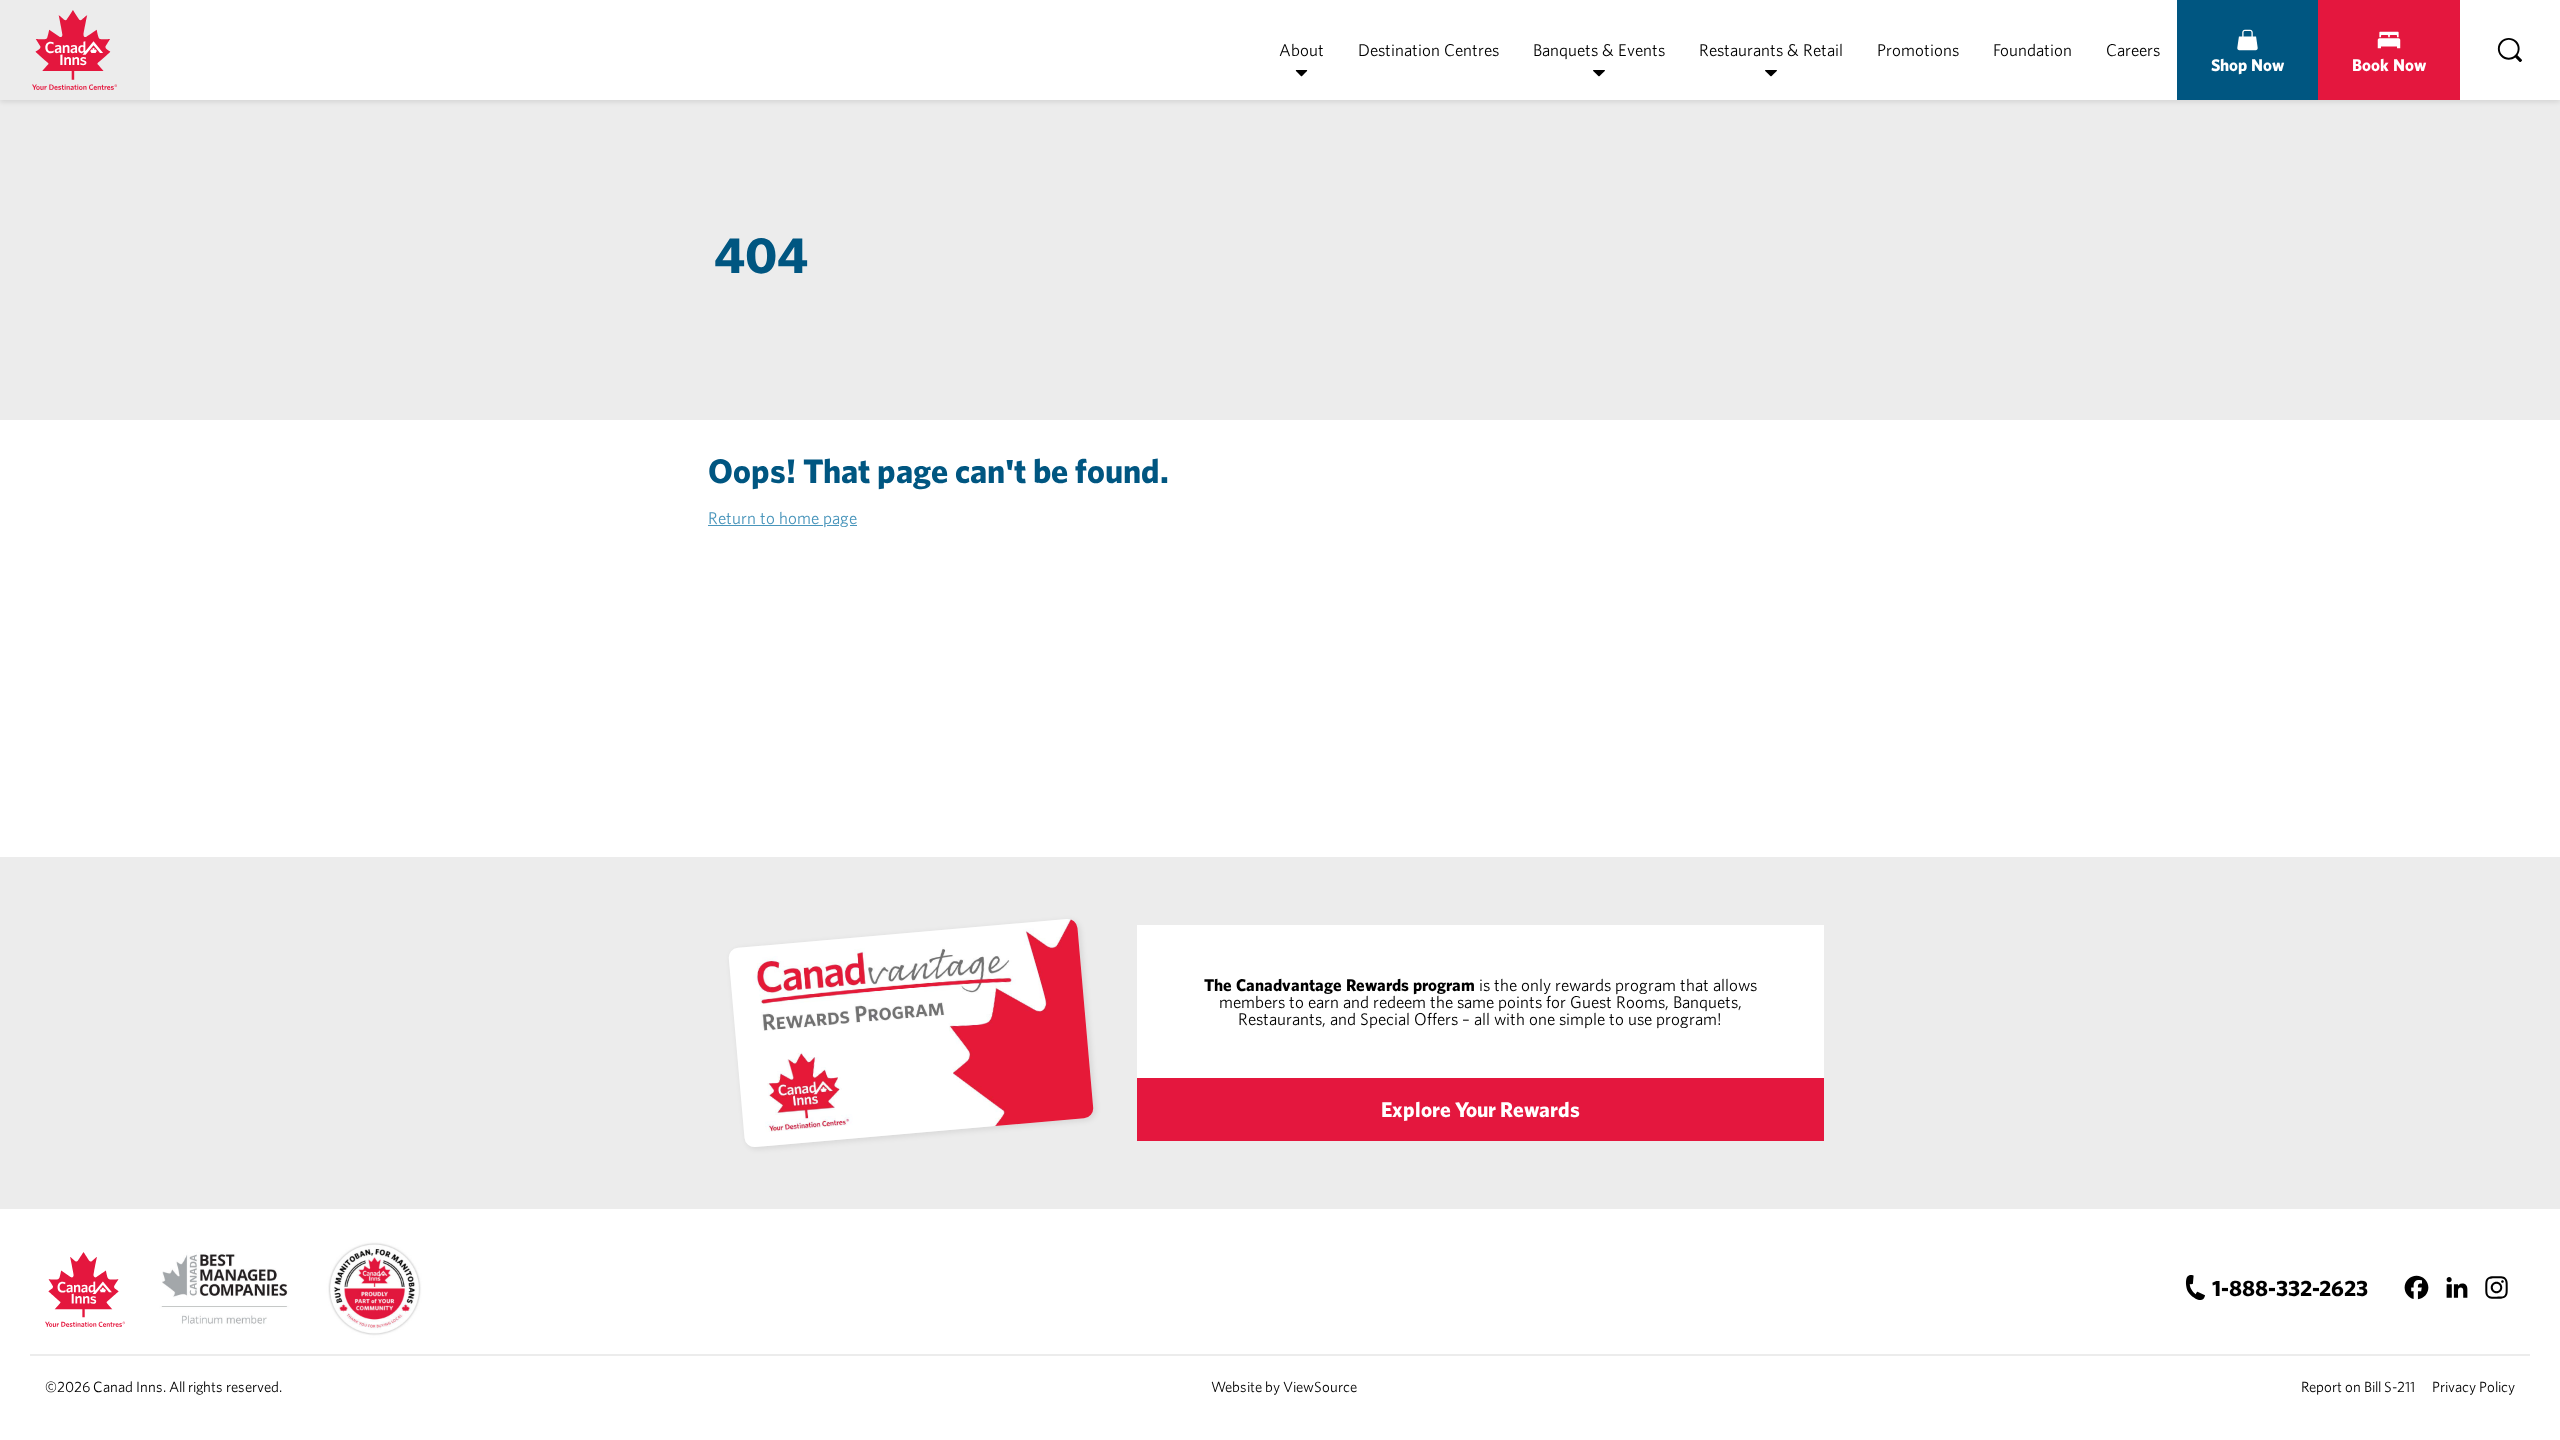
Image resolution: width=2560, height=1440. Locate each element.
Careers (2133, 49)
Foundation (2032, 49)
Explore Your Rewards (1480, 1109)
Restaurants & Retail (1771, 49)
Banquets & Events (1599, 49)
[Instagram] (2496, 1288)
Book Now (2389, 64)
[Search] (2510, 50)
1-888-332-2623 (2290, 1287)
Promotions (1918, 49)
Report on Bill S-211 (2358, 1386)
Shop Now (2247, 64)
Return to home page (782, 517)
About (1301, 49)
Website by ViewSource (1284, 1386)
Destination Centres (1428, 49)
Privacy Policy (2473, 1386)
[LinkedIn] (2456, 1288)
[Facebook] (2416, 1288)
